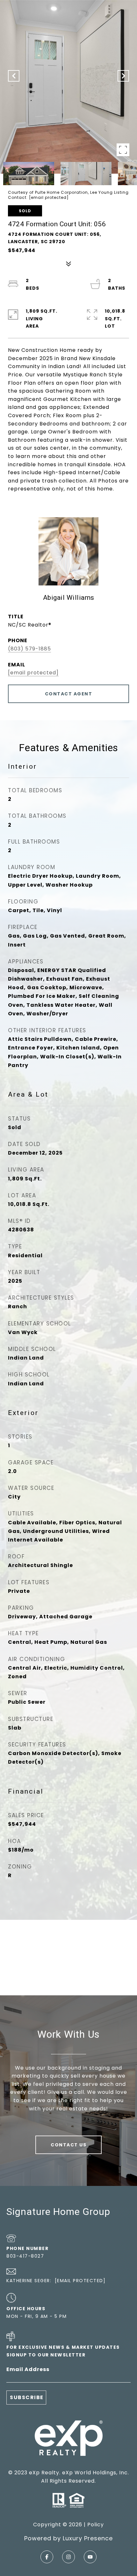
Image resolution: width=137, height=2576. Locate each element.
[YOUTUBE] (90, 2557)
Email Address (28, 2369)
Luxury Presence (88, 2538)
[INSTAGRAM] (68, 2557)
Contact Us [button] (68, 2145)
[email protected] (49, 197)
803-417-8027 (25, 2256)
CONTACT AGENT (69, 694)
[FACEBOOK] (47, 2557)
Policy (96, 2525)
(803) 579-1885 (29, 649)
